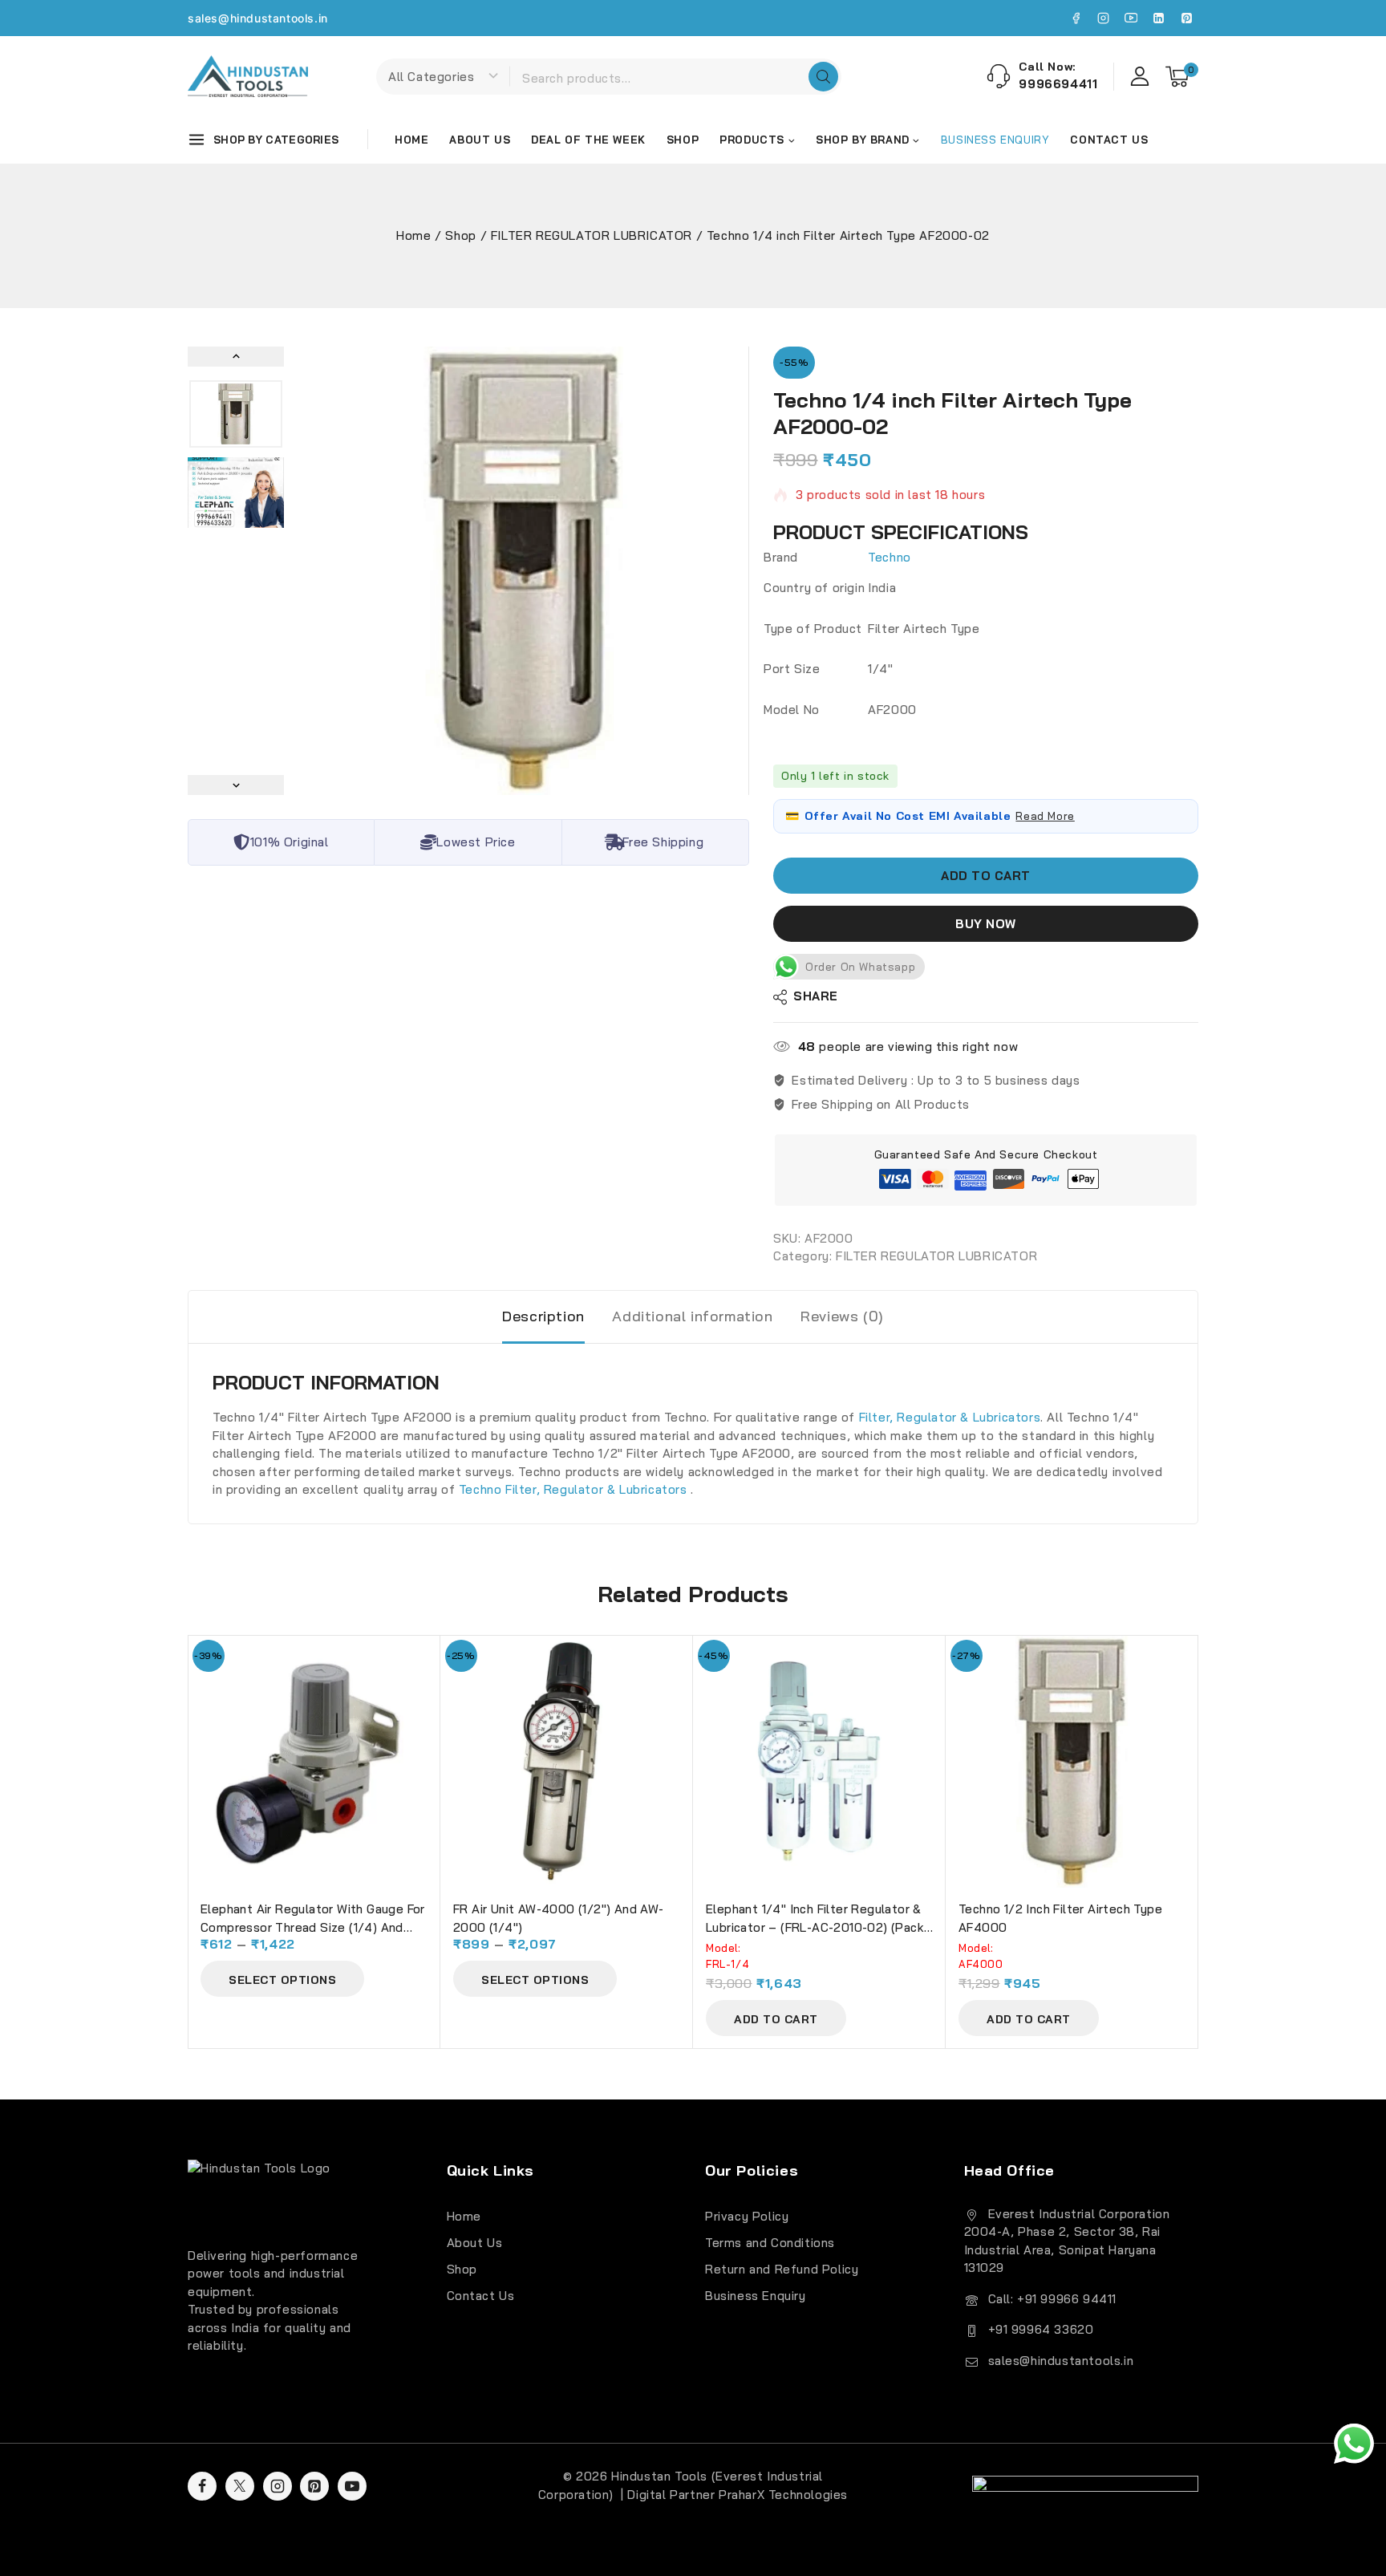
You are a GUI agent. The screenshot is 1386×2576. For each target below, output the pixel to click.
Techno (890, 557)
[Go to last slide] (236, 357)
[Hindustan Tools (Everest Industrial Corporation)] (248, 76)
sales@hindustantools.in (258, 18)
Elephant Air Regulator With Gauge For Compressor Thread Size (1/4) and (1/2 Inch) (313, 1927)
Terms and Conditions (770, 2243)
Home (411, 140)
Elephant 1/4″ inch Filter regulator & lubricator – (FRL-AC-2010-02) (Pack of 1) (815, 1927)
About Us (480, 140)
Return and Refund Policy (782, 2269)
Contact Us (1109, 140)
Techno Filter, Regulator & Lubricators (575, 1489)
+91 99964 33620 (1041, 2329)
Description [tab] (543, 1316)
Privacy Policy (747, 2216)
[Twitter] (240, 2486)
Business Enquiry (756, 2296)
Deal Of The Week (588, 140)
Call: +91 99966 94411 (1053, 2299)
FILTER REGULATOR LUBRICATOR (936, 1257)
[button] (236, 414)
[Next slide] (236, 785)
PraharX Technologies (783, 2495)
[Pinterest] (1186, 18)
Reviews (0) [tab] (842, 1316)
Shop (683, 140)
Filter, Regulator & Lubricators (950, 1417)
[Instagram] (1104, 18)
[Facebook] (1076, 18)
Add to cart (986, 876)
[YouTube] (1131, 18)
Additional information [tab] (692, 1316)
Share (816, 997)
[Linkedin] (1159, 18)
